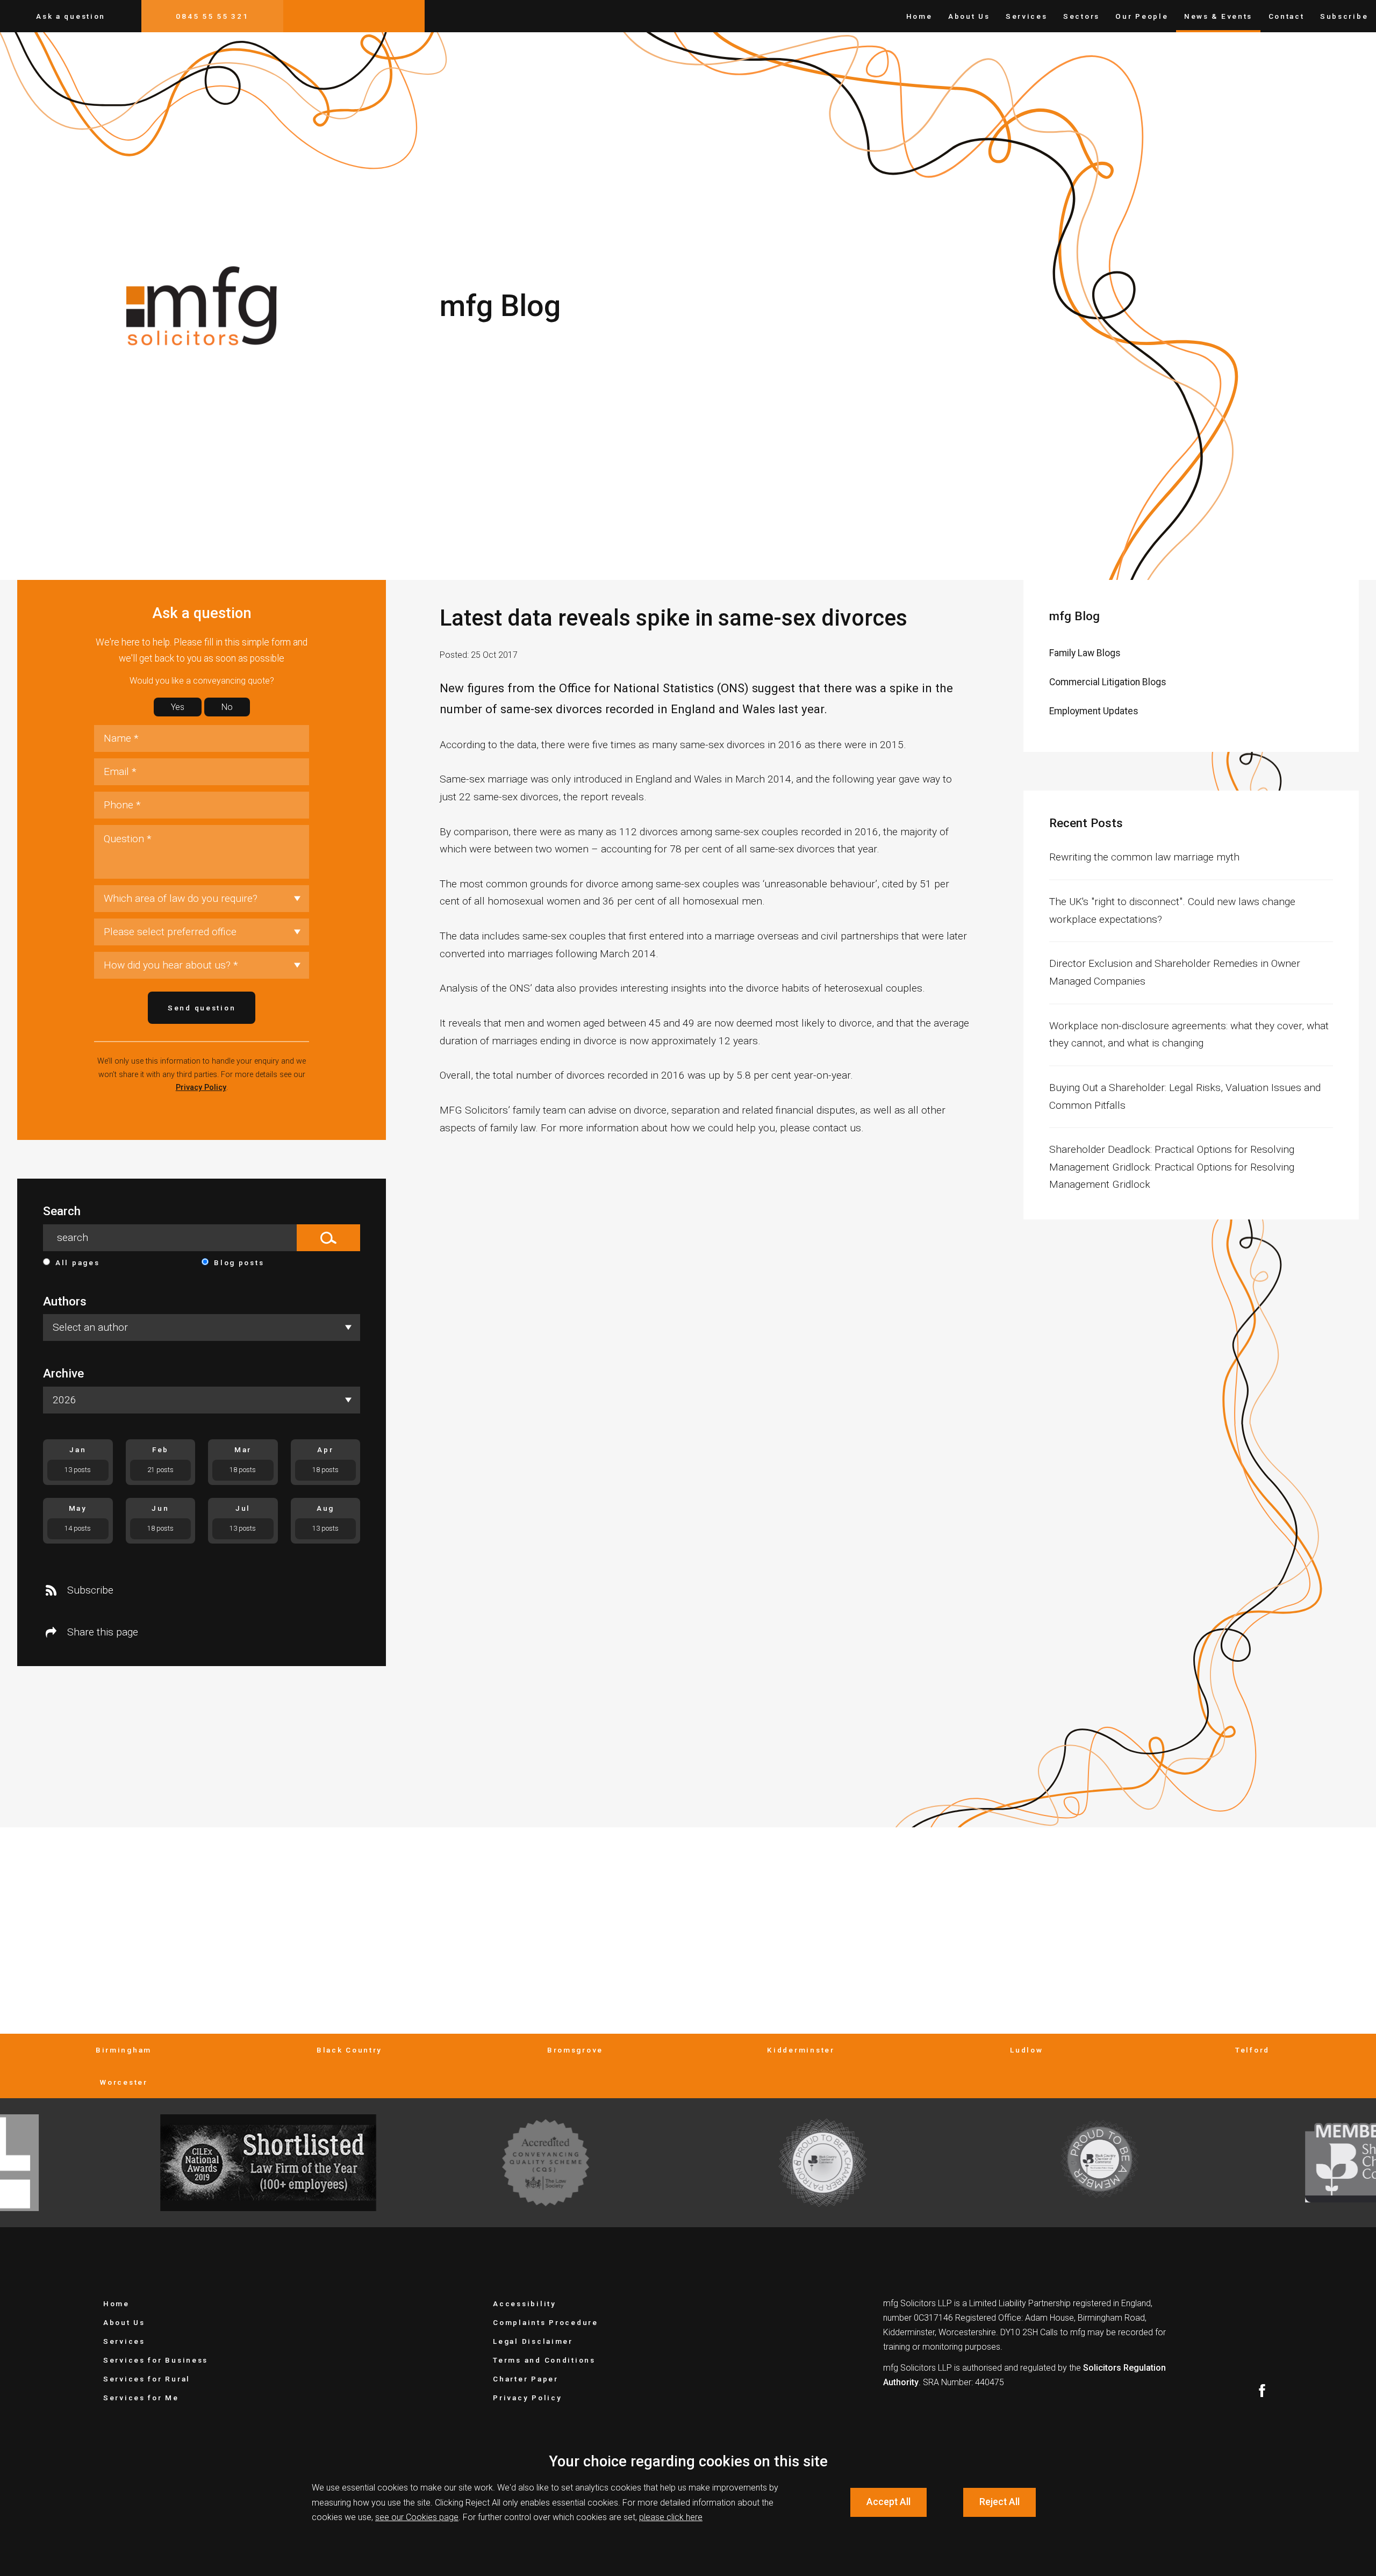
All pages (77, 1262)
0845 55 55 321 (212, 16)
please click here (671, 2517)
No (227, 707)
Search (62, 1211)
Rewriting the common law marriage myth (1144, 857)
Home (919, 16)
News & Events (1218, 16)
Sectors (1081, 16)
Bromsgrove (575, 2050)
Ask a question (71, 16)
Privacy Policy (201, 1088)
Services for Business (156, 2360)
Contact (1287, 16)
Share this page (103, 1632)
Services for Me (141, 2398)
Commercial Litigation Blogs (1108, 682)
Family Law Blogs (1085, 653)
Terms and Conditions (544, 2360)
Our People (1142, 16)
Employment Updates (1094, 711)
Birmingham (124, 2050)
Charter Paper (525, 2379)
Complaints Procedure (545, 2322)
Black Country (349, 2050)
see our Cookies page (417, 2517)
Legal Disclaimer (533, 2341)
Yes (178, 707)
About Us (969, 16)
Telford (1252, 2050)
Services (1027, 16)
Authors (65, 1301)
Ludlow (1026, 2050)
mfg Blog (1074, 616)
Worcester (123, 2082)
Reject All (999, 2502)
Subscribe (1344, 16)
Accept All (888, 2502)
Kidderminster (801, 2050)
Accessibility (524, 2304)
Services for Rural (147, 2379)
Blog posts (239, 1262)
